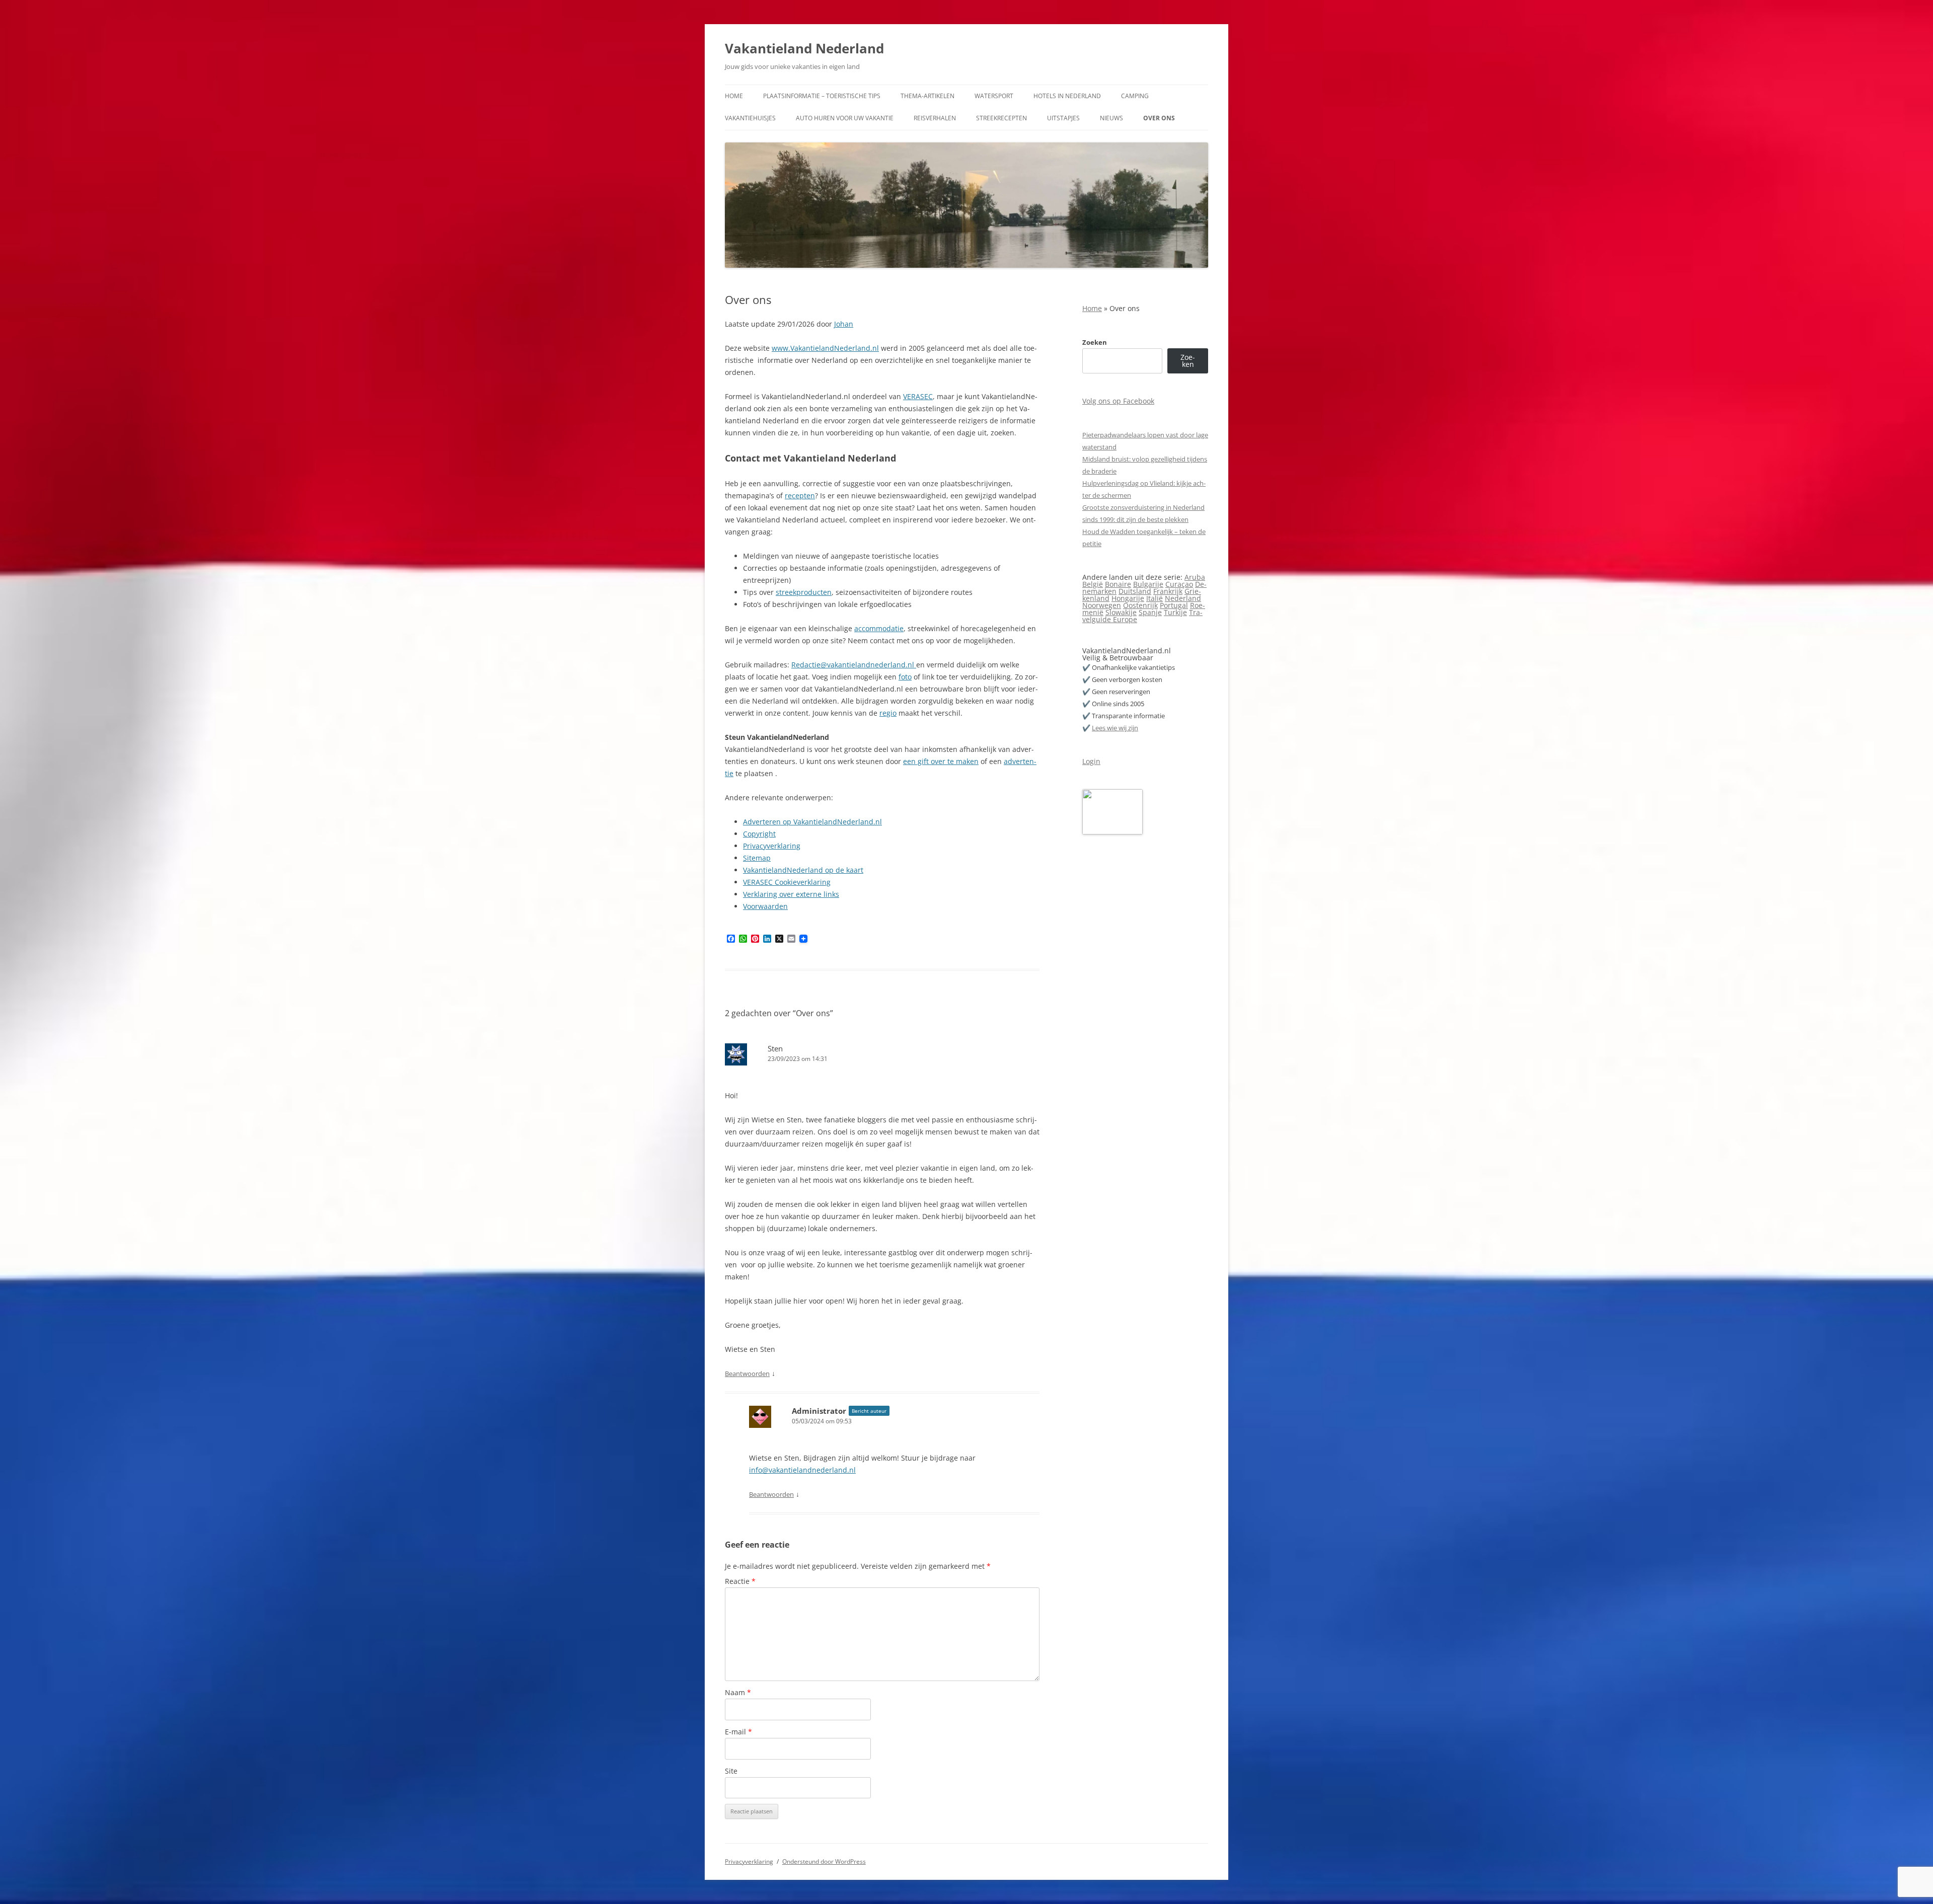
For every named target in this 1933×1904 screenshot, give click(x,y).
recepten (800, 496)
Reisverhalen (935, 118)
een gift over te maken (941, 761)
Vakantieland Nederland (804, 48)
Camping (1135, 96)
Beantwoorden (747, 1374)
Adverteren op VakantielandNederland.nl (812, 822)
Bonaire (1118, 584)
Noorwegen (1102, 605)
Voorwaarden (765, 906)
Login (1091, 761)
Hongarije (1128, 598)
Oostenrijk (1140, 605)
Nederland (1183, 598)
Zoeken (1095, 342)
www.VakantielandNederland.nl (825, 348)
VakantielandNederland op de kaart (803, 870)
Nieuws (1111, 118)
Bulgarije (1148, 584)
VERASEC (918, 396)
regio (888, 713)
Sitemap (757, 858)
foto (905, 677)
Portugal (1174, 605)
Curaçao (1179, 584)
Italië (1155, 598)
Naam (738, 1692)
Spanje (1150, 612)
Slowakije (1121, 612)
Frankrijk (1168, 591)
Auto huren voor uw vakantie (845, 118)
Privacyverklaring (772, 846)
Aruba (1195, 577)
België (1093, 584)
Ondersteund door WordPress (824, 1861)
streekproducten (804, 592)
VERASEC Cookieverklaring (787, 882)
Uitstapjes (1063, 118)
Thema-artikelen (927, 96)
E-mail (738, 1732)
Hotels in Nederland (1067, 96)
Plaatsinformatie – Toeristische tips (822, 96)
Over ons (1159, 118)
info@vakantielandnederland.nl (802, 1470)
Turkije (1175, 612)
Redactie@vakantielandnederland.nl (854, 665)
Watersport (994, 96)
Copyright (759, 834)
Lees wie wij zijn (1115, 728)
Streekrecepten (1001, 118)
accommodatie (879, 628)
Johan (844, 324)
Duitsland (1135, 591)
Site (731, 1771)
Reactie (740, 1581)
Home (734, 96)
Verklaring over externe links (791, 894)
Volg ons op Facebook (1118, 401)
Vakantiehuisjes (750, 118)
